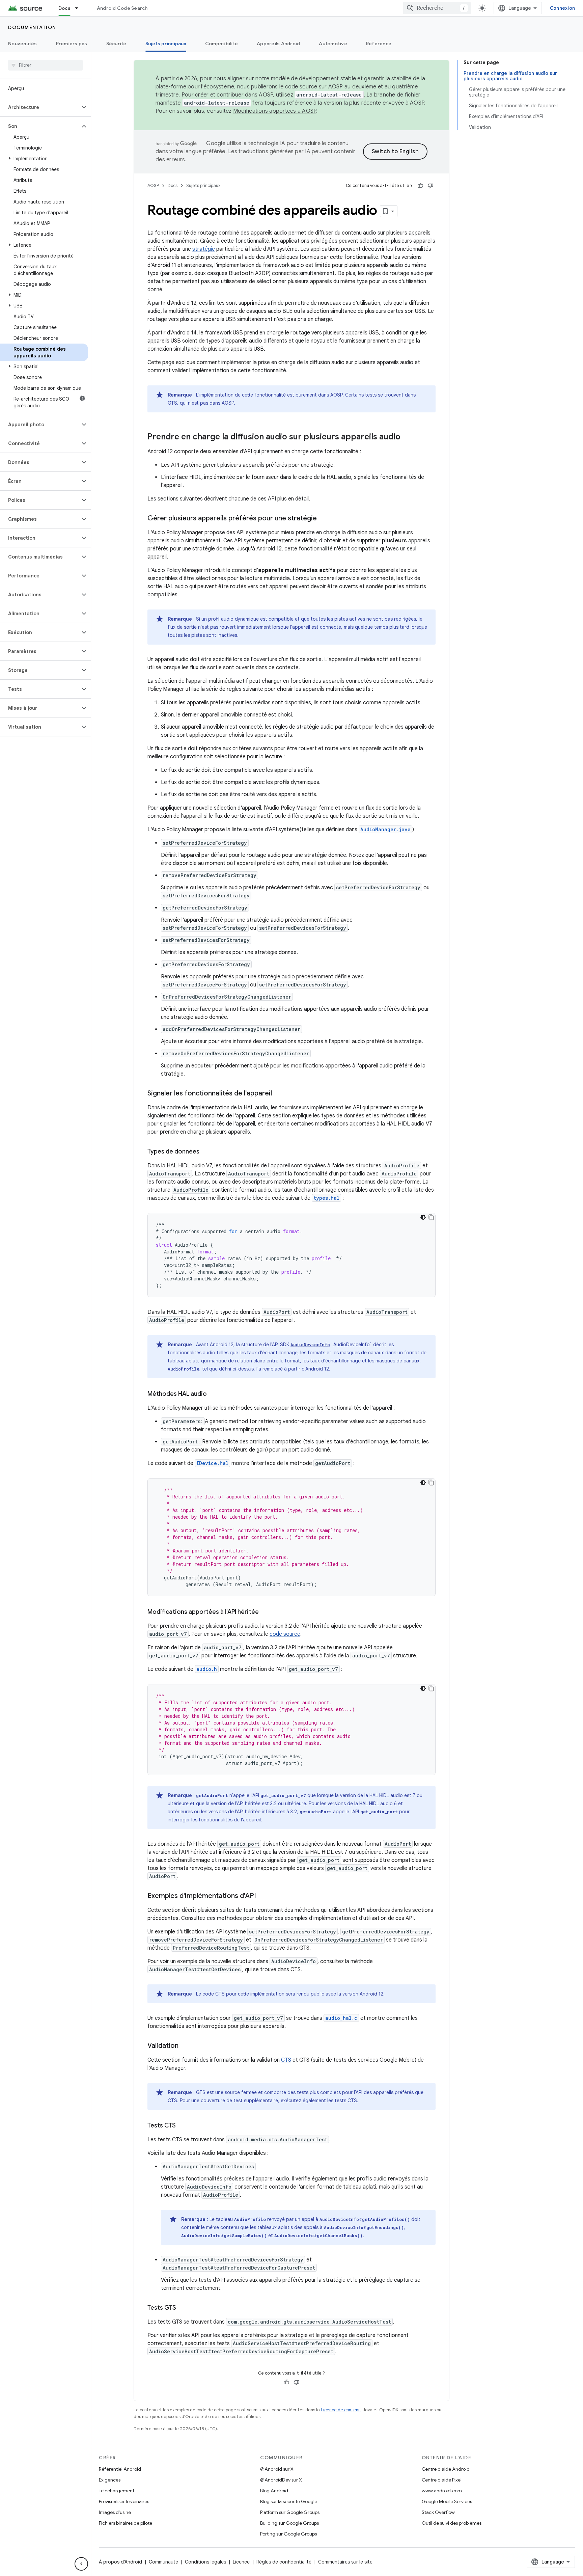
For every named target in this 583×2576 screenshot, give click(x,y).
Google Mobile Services (447, 2501)
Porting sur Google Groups (288, 2534)
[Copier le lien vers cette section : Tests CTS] (183, 2126)
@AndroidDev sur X (281, 2480)
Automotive (333, 44)
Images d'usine (115, 2512)
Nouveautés (23, 44)
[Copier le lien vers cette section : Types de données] (206, 1152)
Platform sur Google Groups (290, 2512)
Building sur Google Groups (289, 2523)
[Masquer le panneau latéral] (81, 2564)
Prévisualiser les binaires (124, 2501)
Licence (241, 2562)
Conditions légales (205, 2562)
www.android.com (442, 2491)
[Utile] (420, 186)
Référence (379, 44)
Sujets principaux (166, 44)
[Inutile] (431, 186)
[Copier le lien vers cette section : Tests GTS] (183, 2308)
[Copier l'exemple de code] (431, 1217)
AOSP (153, 185)
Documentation (32, 27)
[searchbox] (45, 65)
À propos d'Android (120, 2562)
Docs (64, 8)
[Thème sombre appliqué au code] (423, 1217)
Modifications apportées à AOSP (275, 111)
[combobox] (437, 8)
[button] (40, 107)
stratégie (204, 249)
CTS (286, 2060)
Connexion (562, 8)
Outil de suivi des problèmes (452, 2523)
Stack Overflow (438, 2512)
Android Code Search (122, 8)
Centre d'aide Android (446, 2469)
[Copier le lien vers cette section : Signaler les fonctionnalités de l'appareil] (279, 1094)
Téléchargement (117, 2491)
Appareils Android (278, 44)
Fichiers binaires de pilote (126, 2523)
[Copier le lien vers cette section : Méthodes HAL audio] (214, 1394)
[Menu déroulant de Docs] (80, 8)
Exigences (110, 2480)
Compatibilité (221, 44)
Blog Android (274, 2491)
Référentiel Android (120, 2469)
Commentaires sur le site (345, 2562)
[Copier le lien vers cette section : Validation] (185, 2046)
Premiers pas (72, 44)
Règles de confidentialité (284, 2562)
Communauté (163, 2562)
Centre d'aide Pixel (442, 2480)
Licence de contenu (341, 2410)
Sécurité (116, 44)
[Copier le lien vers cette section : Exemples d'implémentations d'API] (263, 1896)
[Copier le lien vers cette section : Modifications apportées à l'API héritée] (266, 1612)
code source (285, 1634)
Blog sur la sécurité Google (289, 2501)
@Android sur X (277, 2469)
